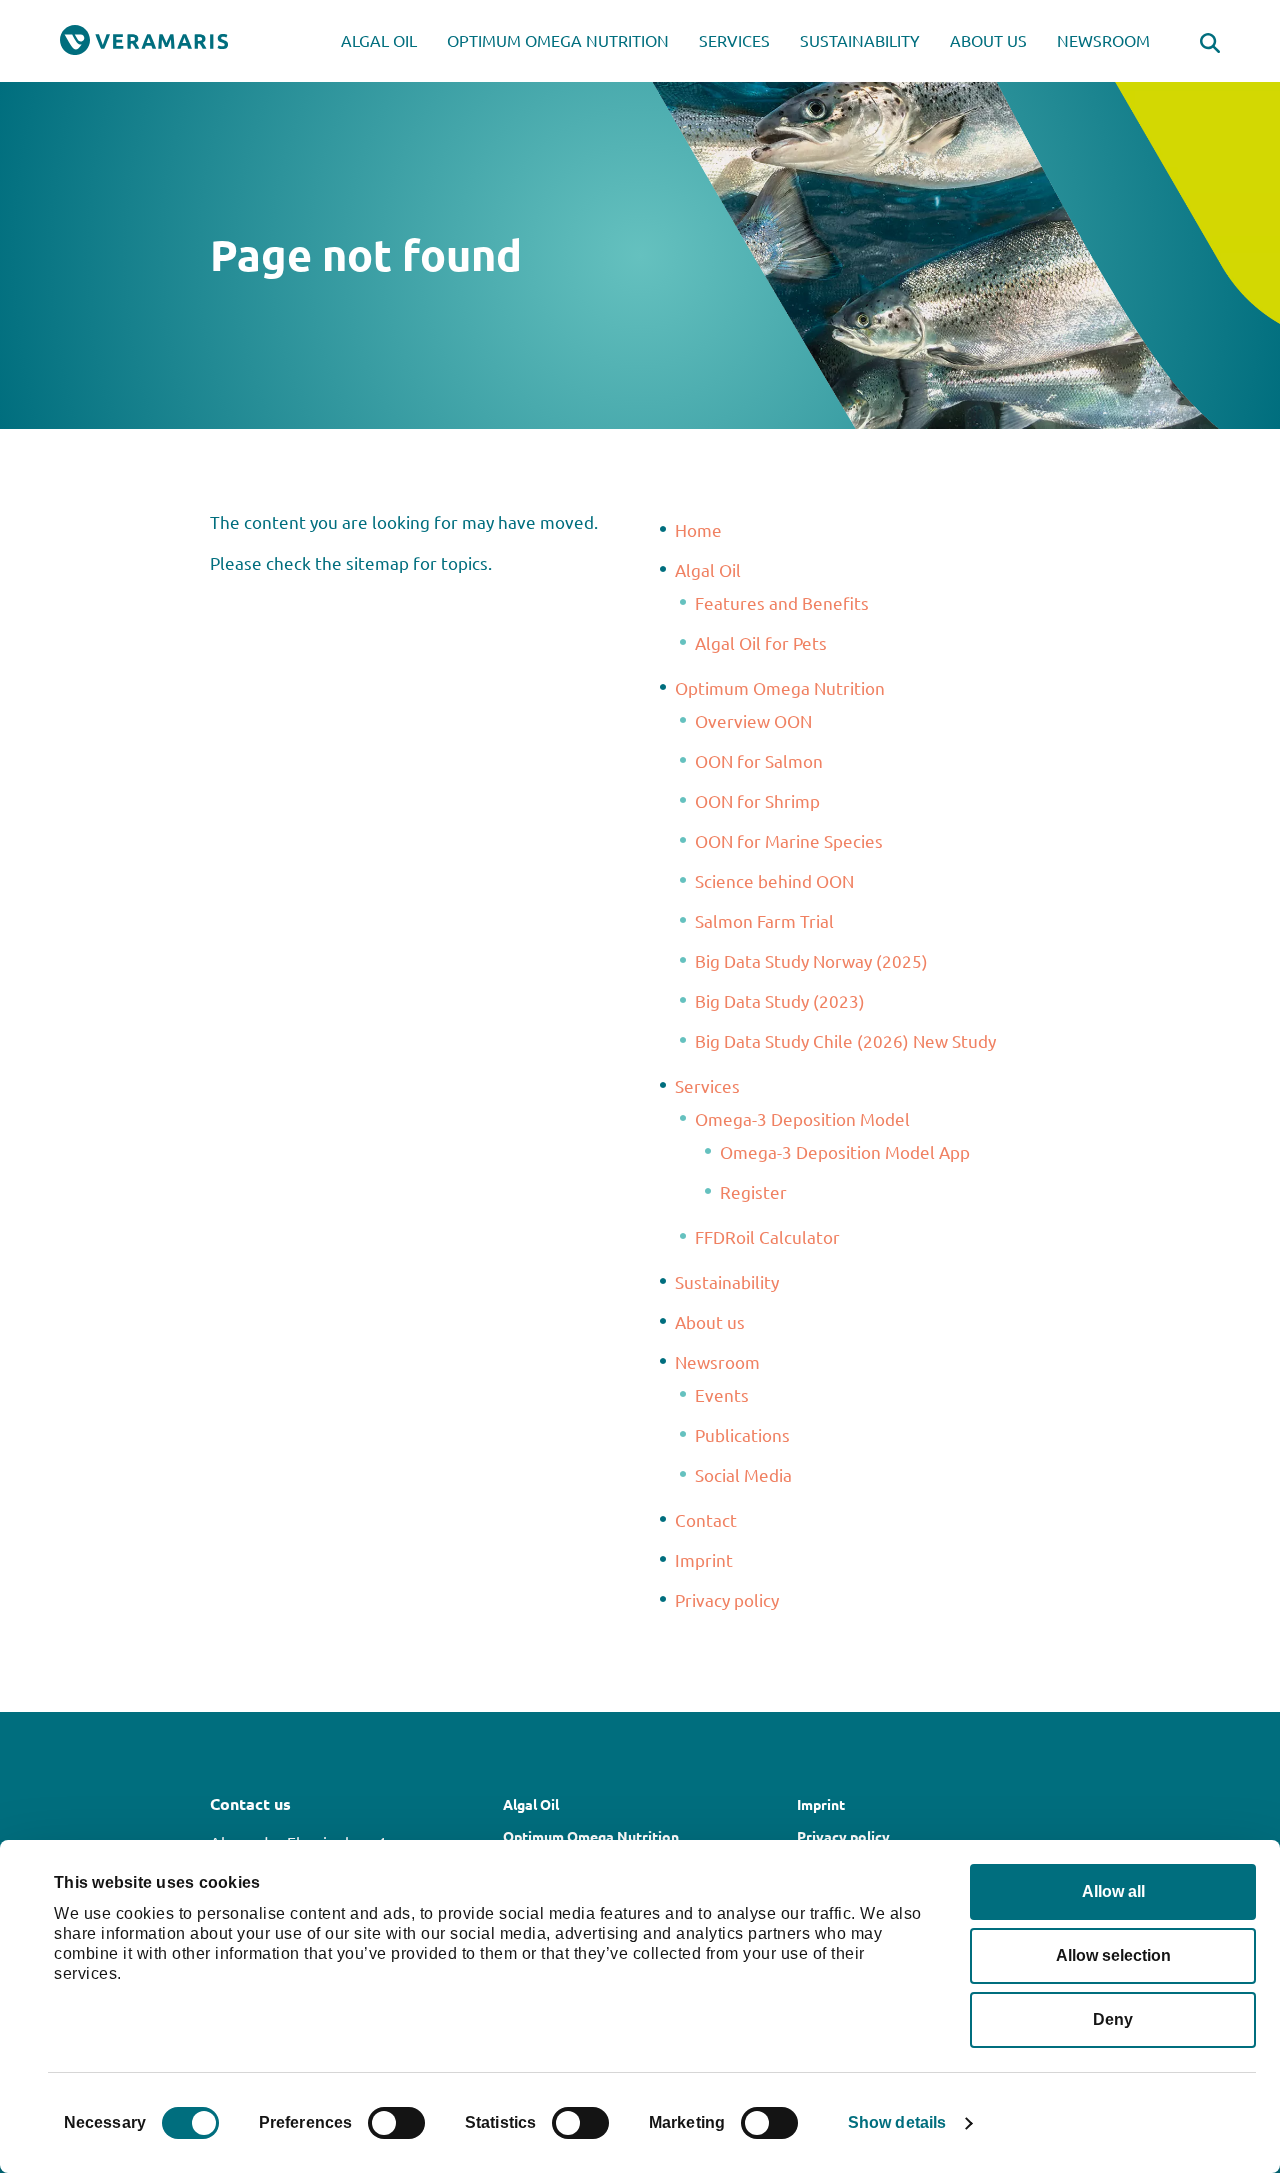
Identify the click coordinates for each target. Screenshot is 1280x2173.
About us (988, 40)
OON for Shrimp (757, 800)
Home (698, 529)
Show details (897, 2122)
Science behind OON (774, 880)
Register (753, 1191)
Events (722, 1394)
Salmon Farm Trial (764, 920)
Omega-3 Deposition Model (802, 1118)
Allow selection (1113, 1955)
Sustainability (860, 40)
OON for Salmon (759, 760)
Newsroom (1103, 40)
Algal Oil (379, 40)
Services (734, 40)
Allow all (1113, 1891)
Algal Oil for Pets (761, 642)
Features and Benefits (782, 602)
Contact (706, 1519)
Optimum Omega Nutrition (558, 40)
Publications (742, 1434)
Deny (1113, 2019)
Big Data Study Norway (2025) (811, 960)
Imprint (704, 1559)
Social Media (743, 1474)
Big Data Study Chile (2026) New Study (845, 1040)
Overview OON (753, 720)
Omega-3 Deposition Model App (845, 1151)
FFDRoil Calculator (767, 1236)
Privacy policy (727, 1599)
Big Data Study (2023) (780, 1000)
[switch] (396, 2123)
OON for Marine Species (789, 840)
